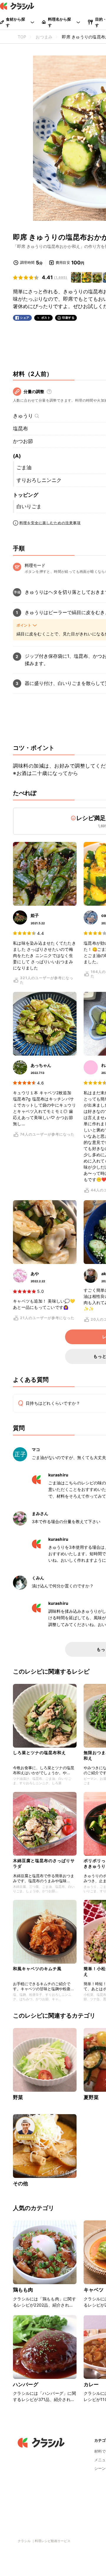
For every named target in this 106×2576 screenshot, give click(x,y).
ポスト (46, 318)
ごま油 (24, 467)
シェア (25, 318)
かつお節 (23, 441)
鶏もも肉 (23, 2290)
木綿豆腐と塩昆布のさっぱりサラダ (44, 1863)
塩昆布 (20, 428)
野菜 (18, 2097)
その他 (20, 2184)
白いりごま (29, 506)
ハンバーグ (26, 2384)
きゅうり (23, 416)
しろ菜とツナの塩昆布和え (39, 1753)
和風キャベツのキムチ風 (37, 1969)
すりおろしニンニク (39, 480)
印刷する (68, 318)
